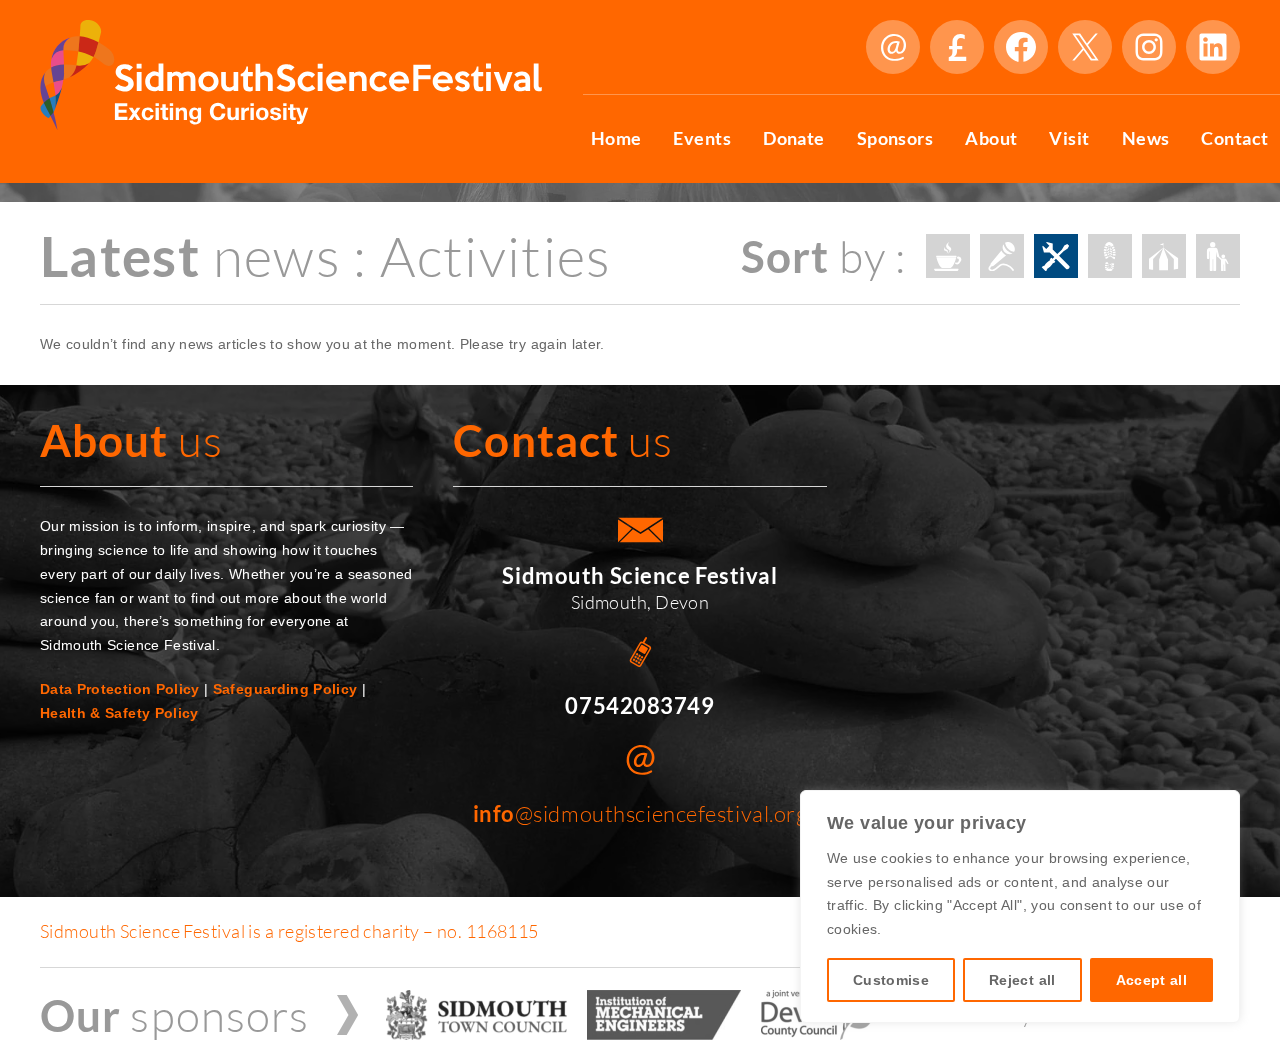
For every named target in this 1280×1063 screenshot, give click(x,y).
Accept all (1152, 980)
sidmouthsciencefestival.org (893, 47)
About (991, 138)
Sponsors (895, 138)
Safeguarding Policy (285, 689)
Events (702, 138)
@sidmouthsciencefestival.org (640, 813)
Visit (1069, 138)
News (1146, 138)
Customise (891, 980)
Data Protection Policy (120, 689)
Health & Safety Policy (119, 713)
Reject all (1022, 980)
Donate (957, 47)
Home (616, 138)
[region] (1020, 906)
